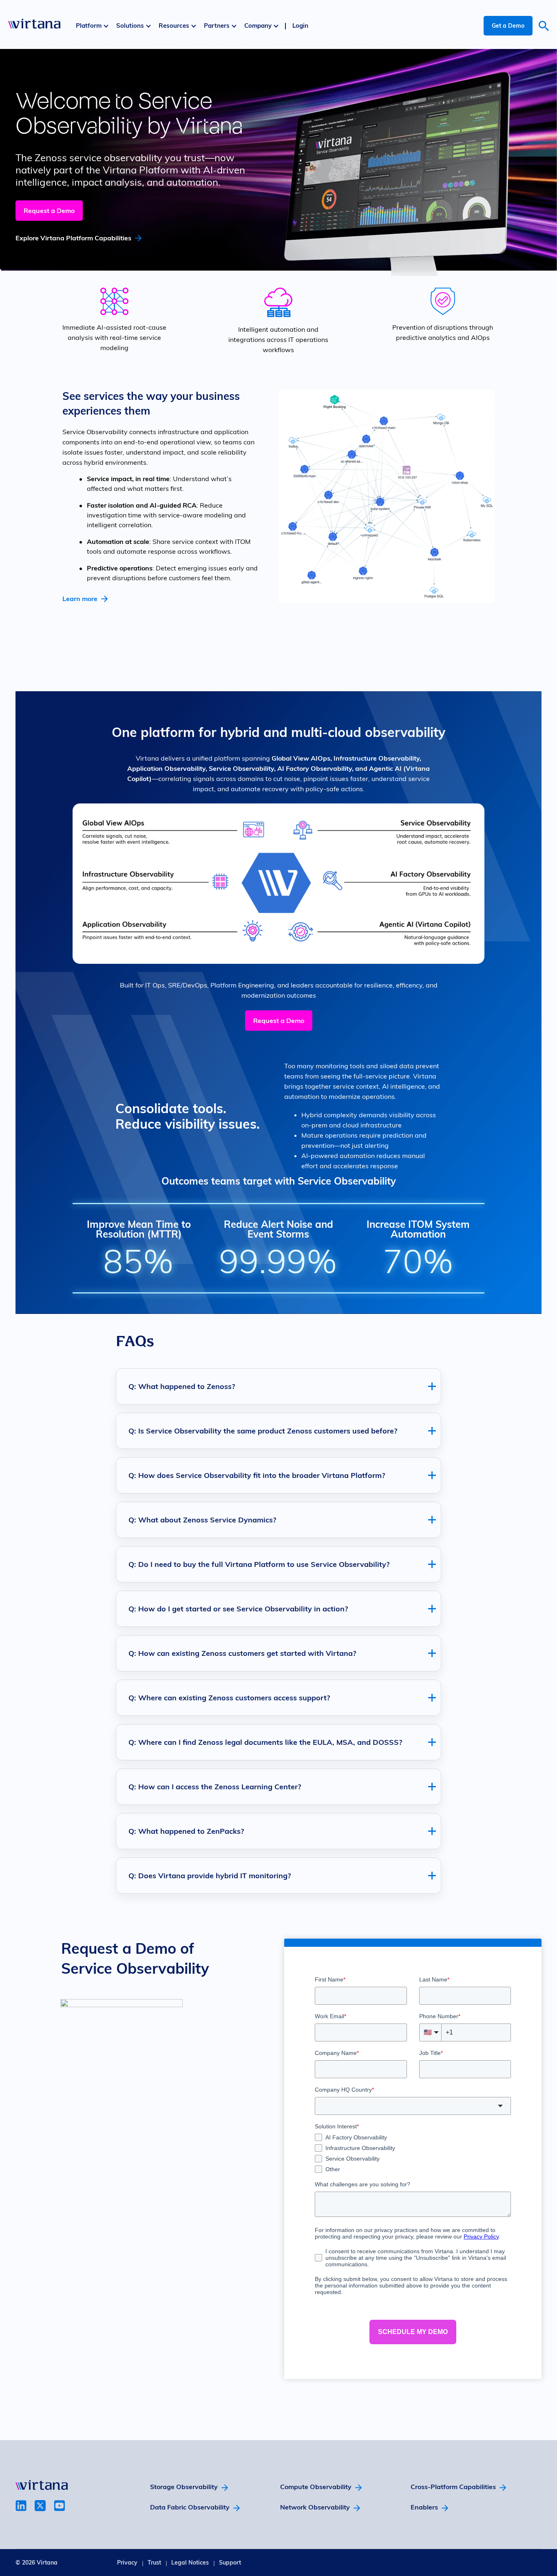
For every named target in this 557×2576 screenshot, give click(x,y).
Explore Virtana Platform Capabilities (73, 238)
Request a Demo (49, 211)
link (21, 2506)
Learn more (80, 599)
